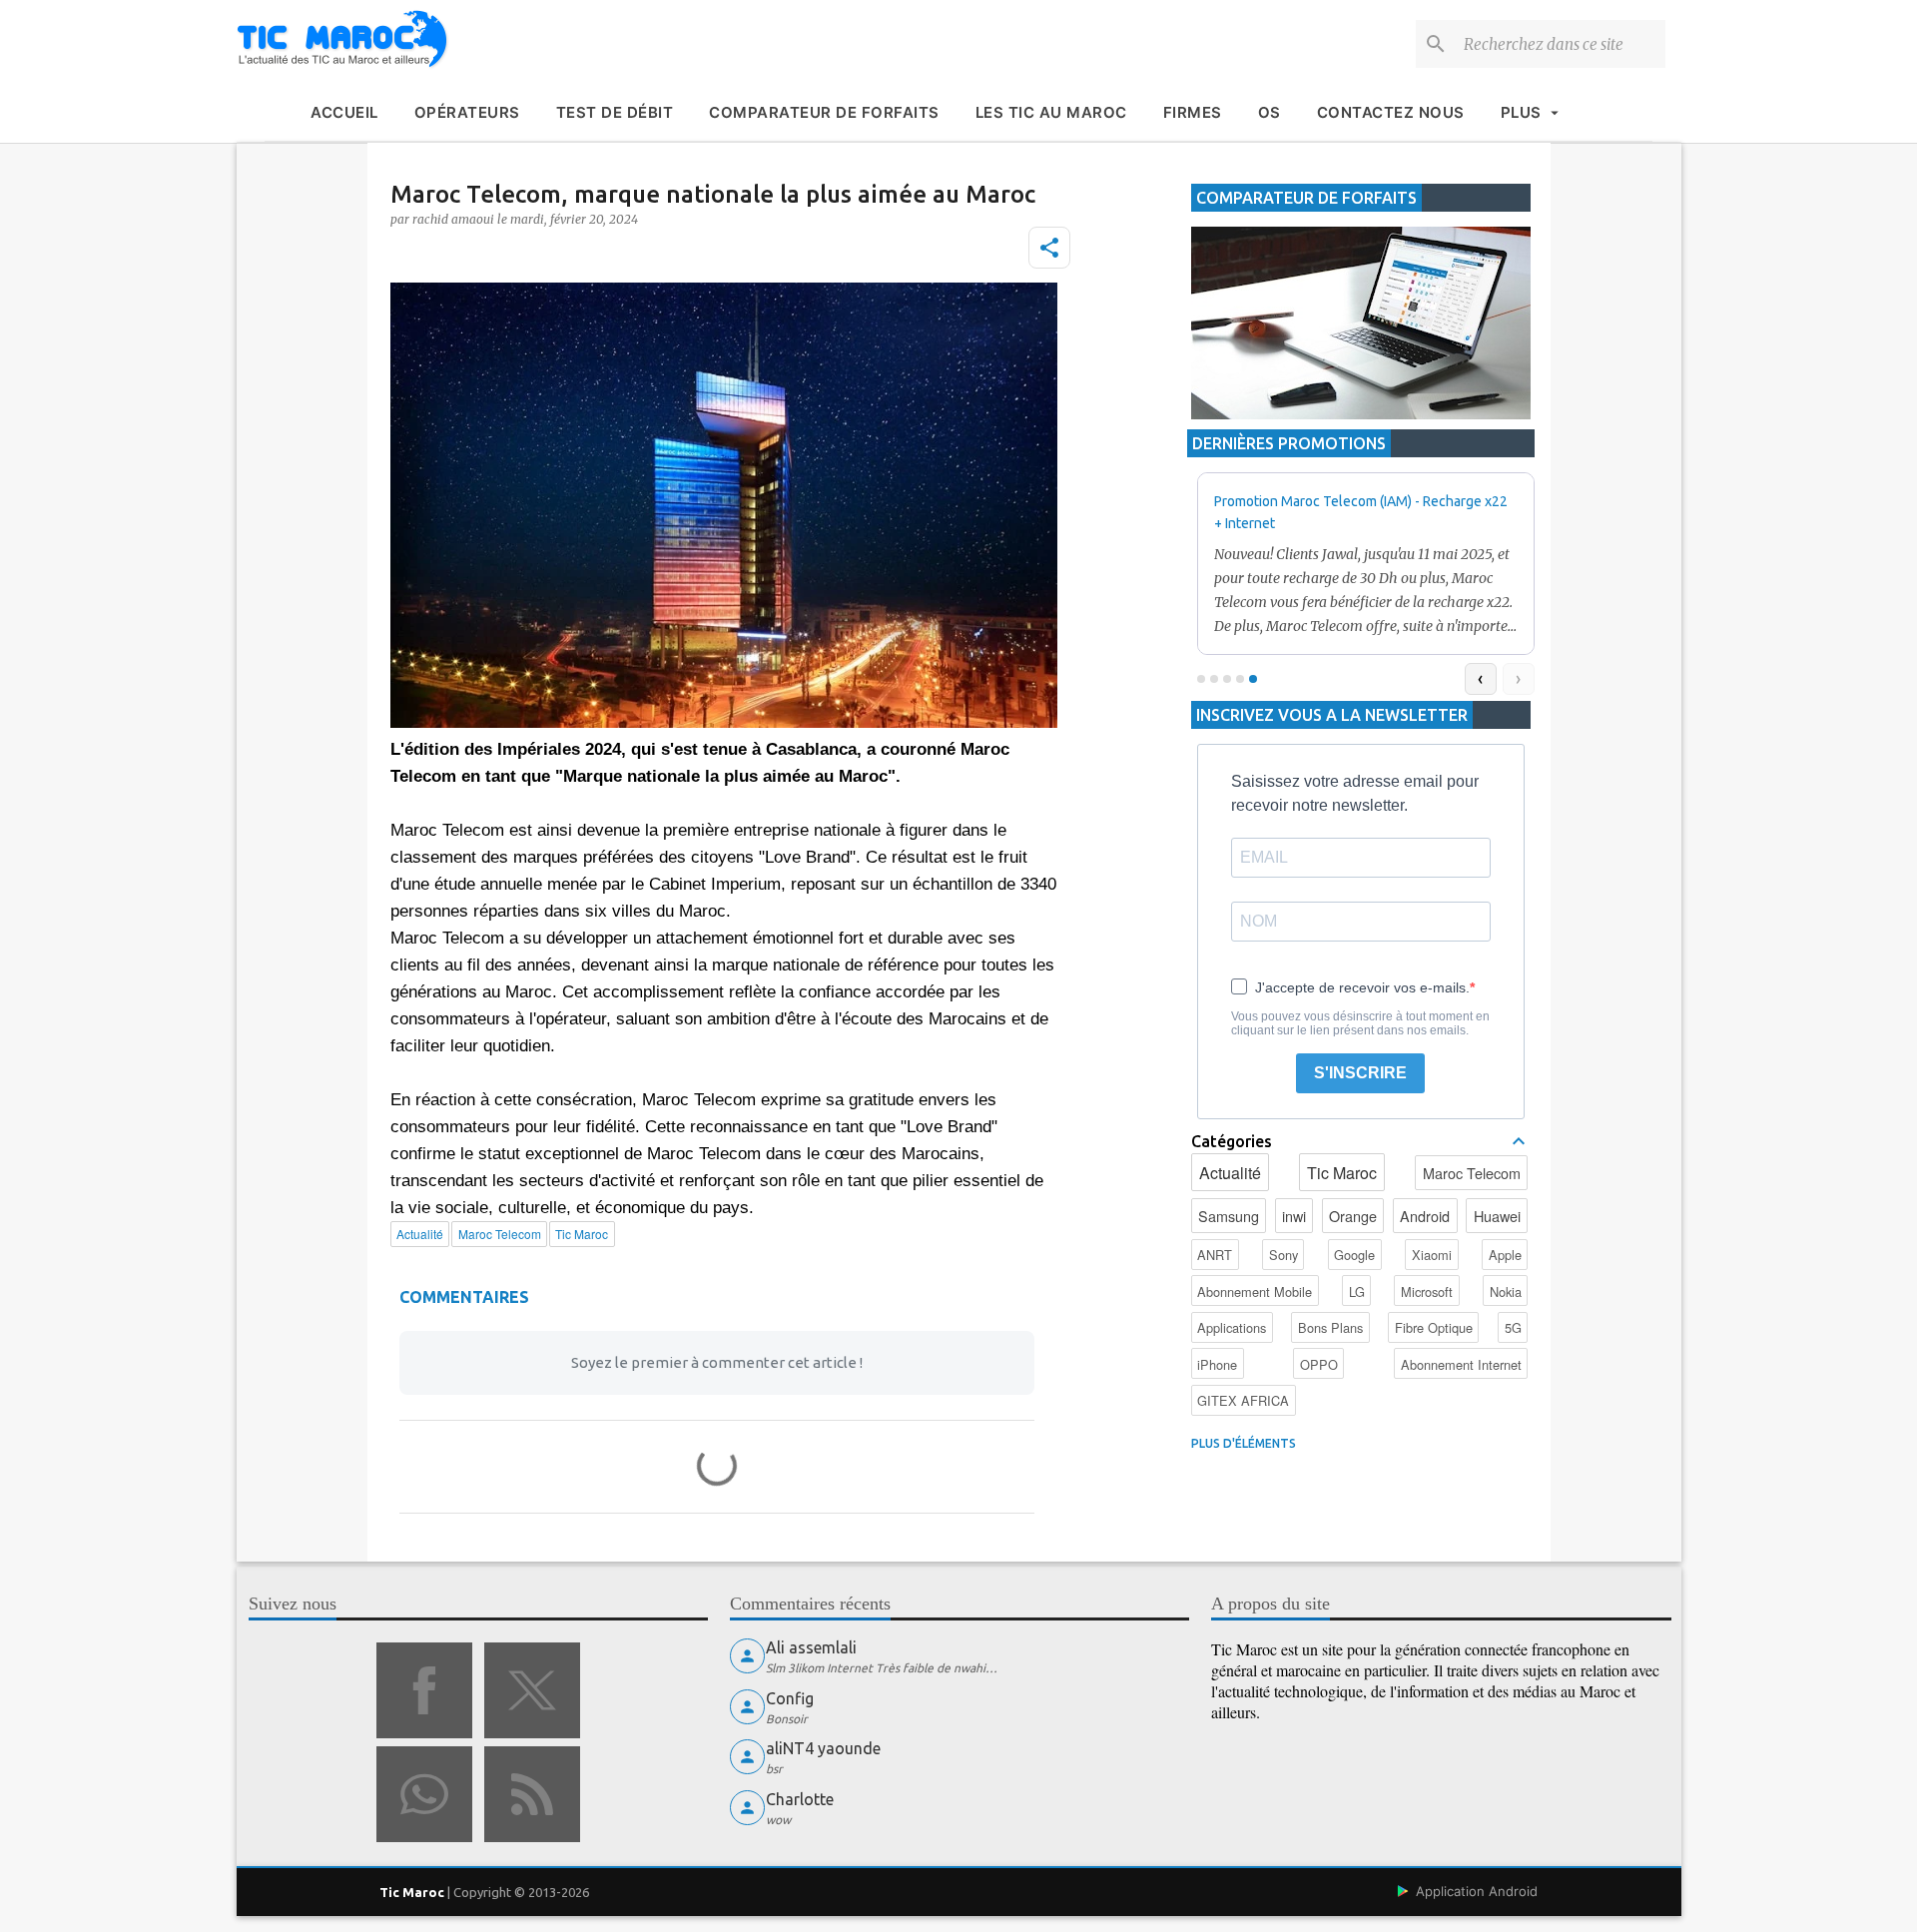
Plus (1521, 112)
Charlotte (800, 1799)
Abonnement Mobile (1255, 1291)
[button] (1049, 248)
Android (1425, 1216)
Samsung (1229, 1216)
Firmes (1193, 112)
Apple (1505, 1255)
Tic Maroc (1342, 1173)
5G (1513, 1327)
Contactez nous (1391, 112)
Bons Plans (1330, 1327)
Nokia (1506, 1291)
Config (790, 1698)
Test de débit (615, 112)
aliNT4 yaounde (823, 1748)
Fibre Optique (1434, 1327)
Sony (1283, 1255)
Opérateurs (467, 112)
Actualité (1230, 1173)
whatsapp (424, 1794)
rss (532, 1794)
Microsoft (1427, 1291)
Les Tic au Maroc (1051, 112)
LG (1357, 1291)
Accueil (344, 112)
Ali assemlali (811, 1647)
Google (1354, 1255)
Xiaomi (1432, 1255)
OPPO (1319, 1364)
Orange (1353, 1216)
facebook (424, 1690)
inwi (1294, 1216)
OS (1270, 112)
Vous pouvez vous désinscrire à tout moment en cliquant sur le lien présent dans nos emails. (1360, 1023)
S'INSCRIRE (1360, 1073)
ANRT (1215, 1255)
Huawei (1497, 1216)
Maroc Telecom (1472, 1173)
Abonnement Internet (1461, 1364)
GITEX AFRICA (1243, 1400)
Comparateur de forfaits (824, 112)
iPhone (1217, 1364)
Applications (1232, 1327)
